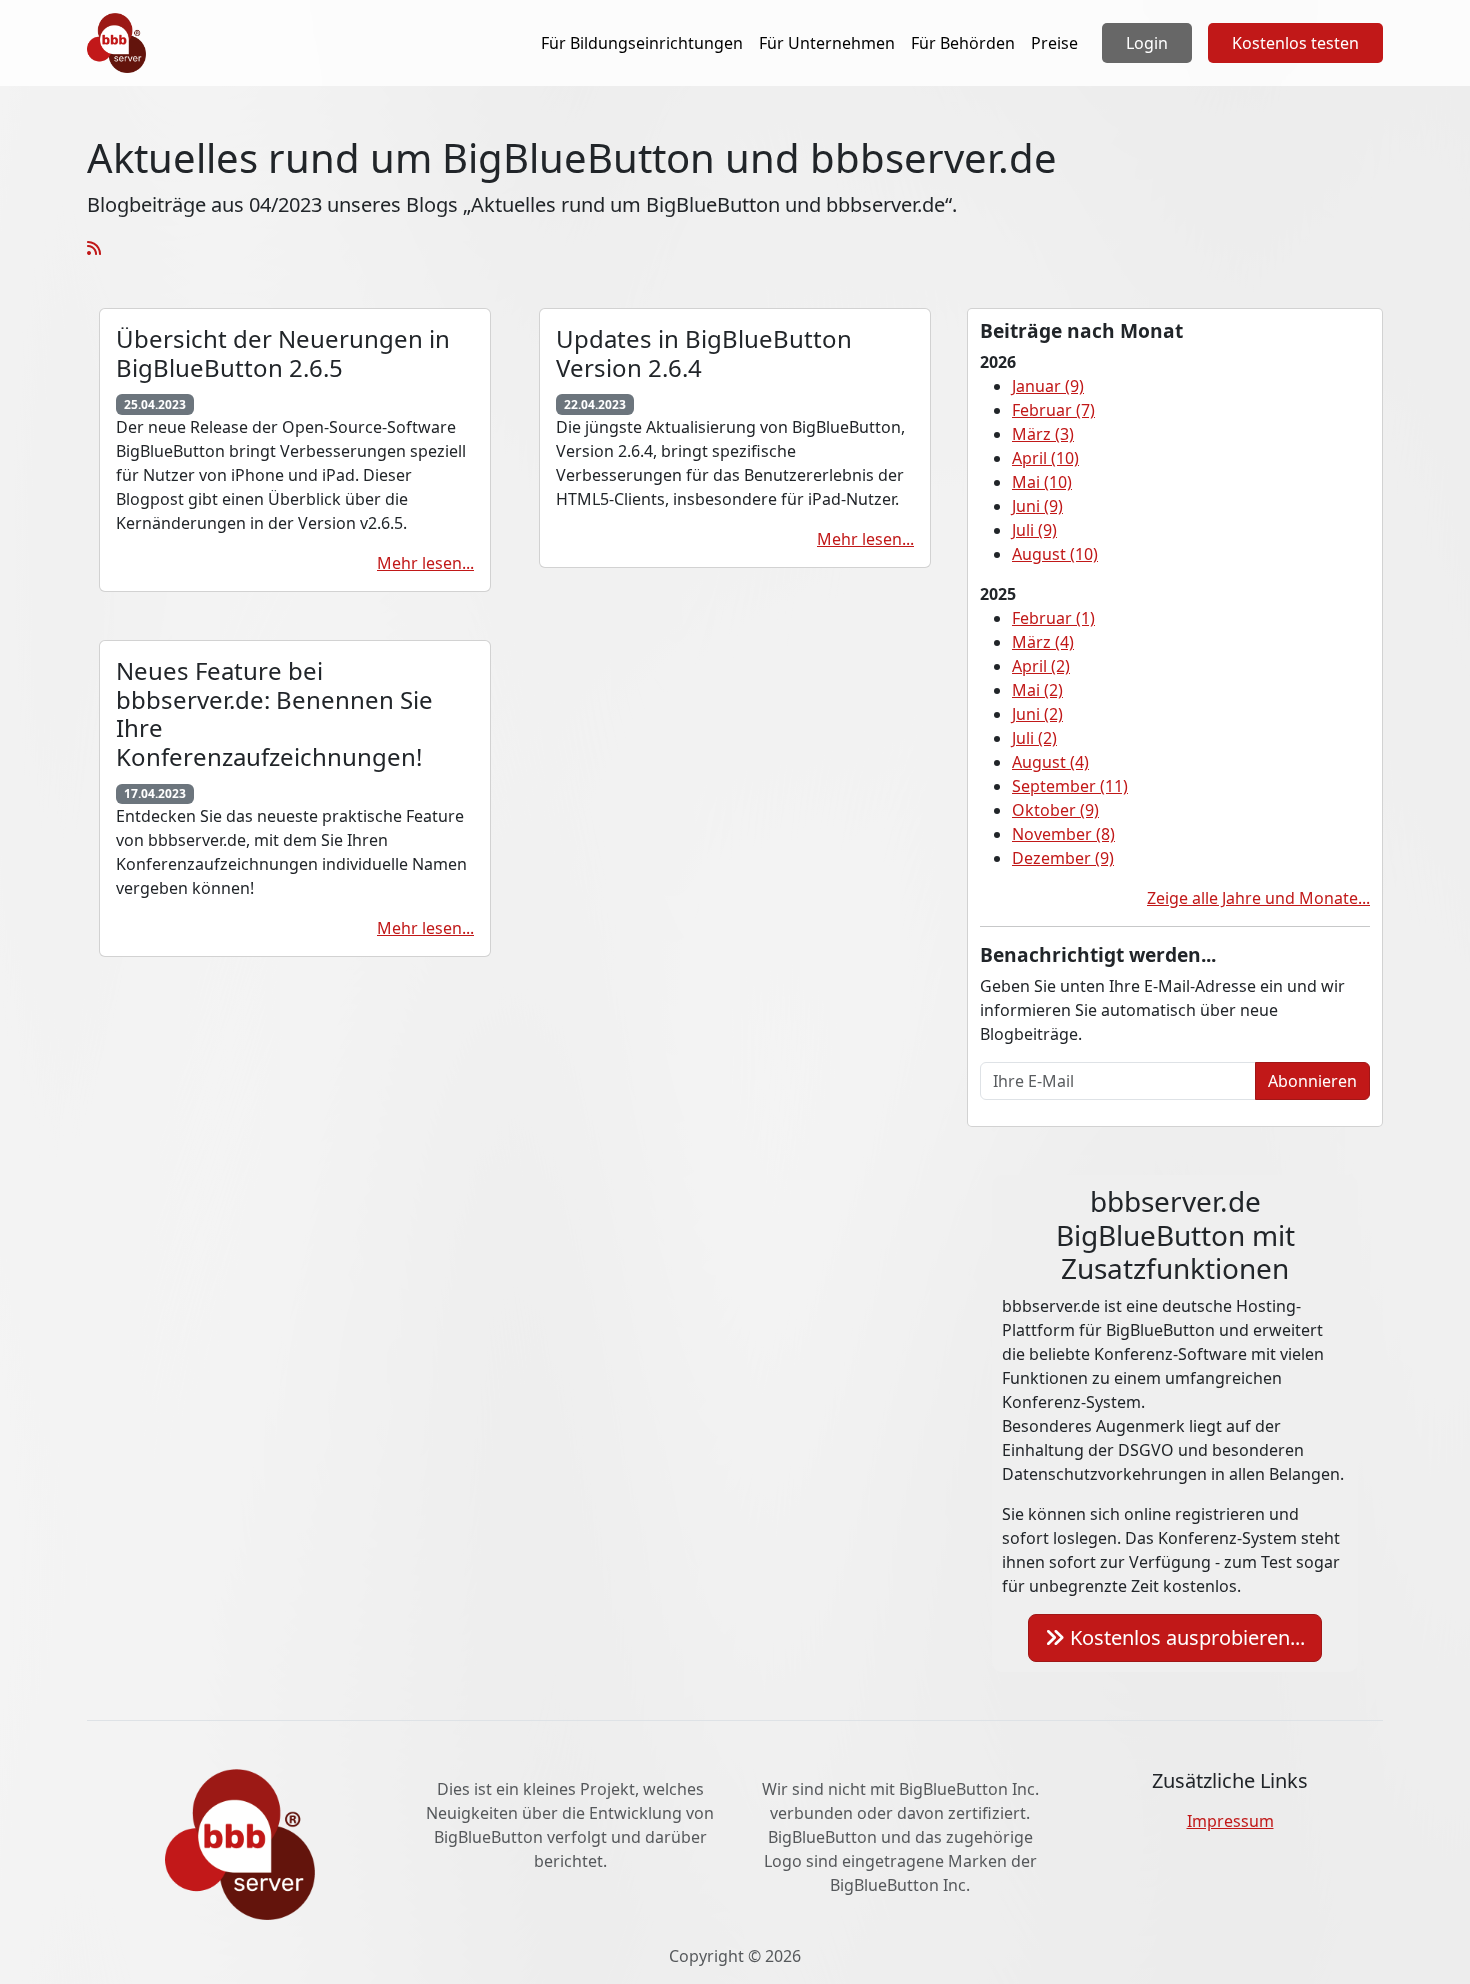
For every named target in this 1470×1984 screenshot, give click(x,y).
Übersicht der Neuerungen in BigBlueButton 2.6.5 (283, 353)
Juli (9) (1034, 530)
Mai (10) (1042, 482)
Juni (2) (1037, 714)
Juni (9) (1037, 506)
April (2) (1041, 666)
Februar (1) (1053, 618)
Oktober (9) (1055, 810)
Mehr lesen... (425, 563)
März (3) (1043, 434)
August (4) (1050, 762)
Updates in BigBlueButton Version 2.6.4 (704, 353)
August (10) (1055, 554)
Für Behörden (963, 43)
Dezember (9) (1063, 858)
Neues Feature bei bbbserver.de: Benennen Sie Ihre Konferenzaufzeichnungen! (274, 713)
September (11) (1070, 786)
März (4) (1043, 642)
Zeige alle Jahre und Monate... (1258, 898)
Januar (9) (1048, 386)
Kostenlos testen (1295, 43)
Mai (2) (1037, 690)
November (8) (1063, 834)
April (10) (1045, 458)
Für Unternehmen (827, 43)
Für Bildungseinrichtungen (642, 43)
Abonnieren (1312, 1081)
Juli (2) (1034, 738)
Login (1147, 43)
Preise (1054, 43)
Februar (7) (1053, 410)
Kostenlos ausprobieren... (1185, 1637)
